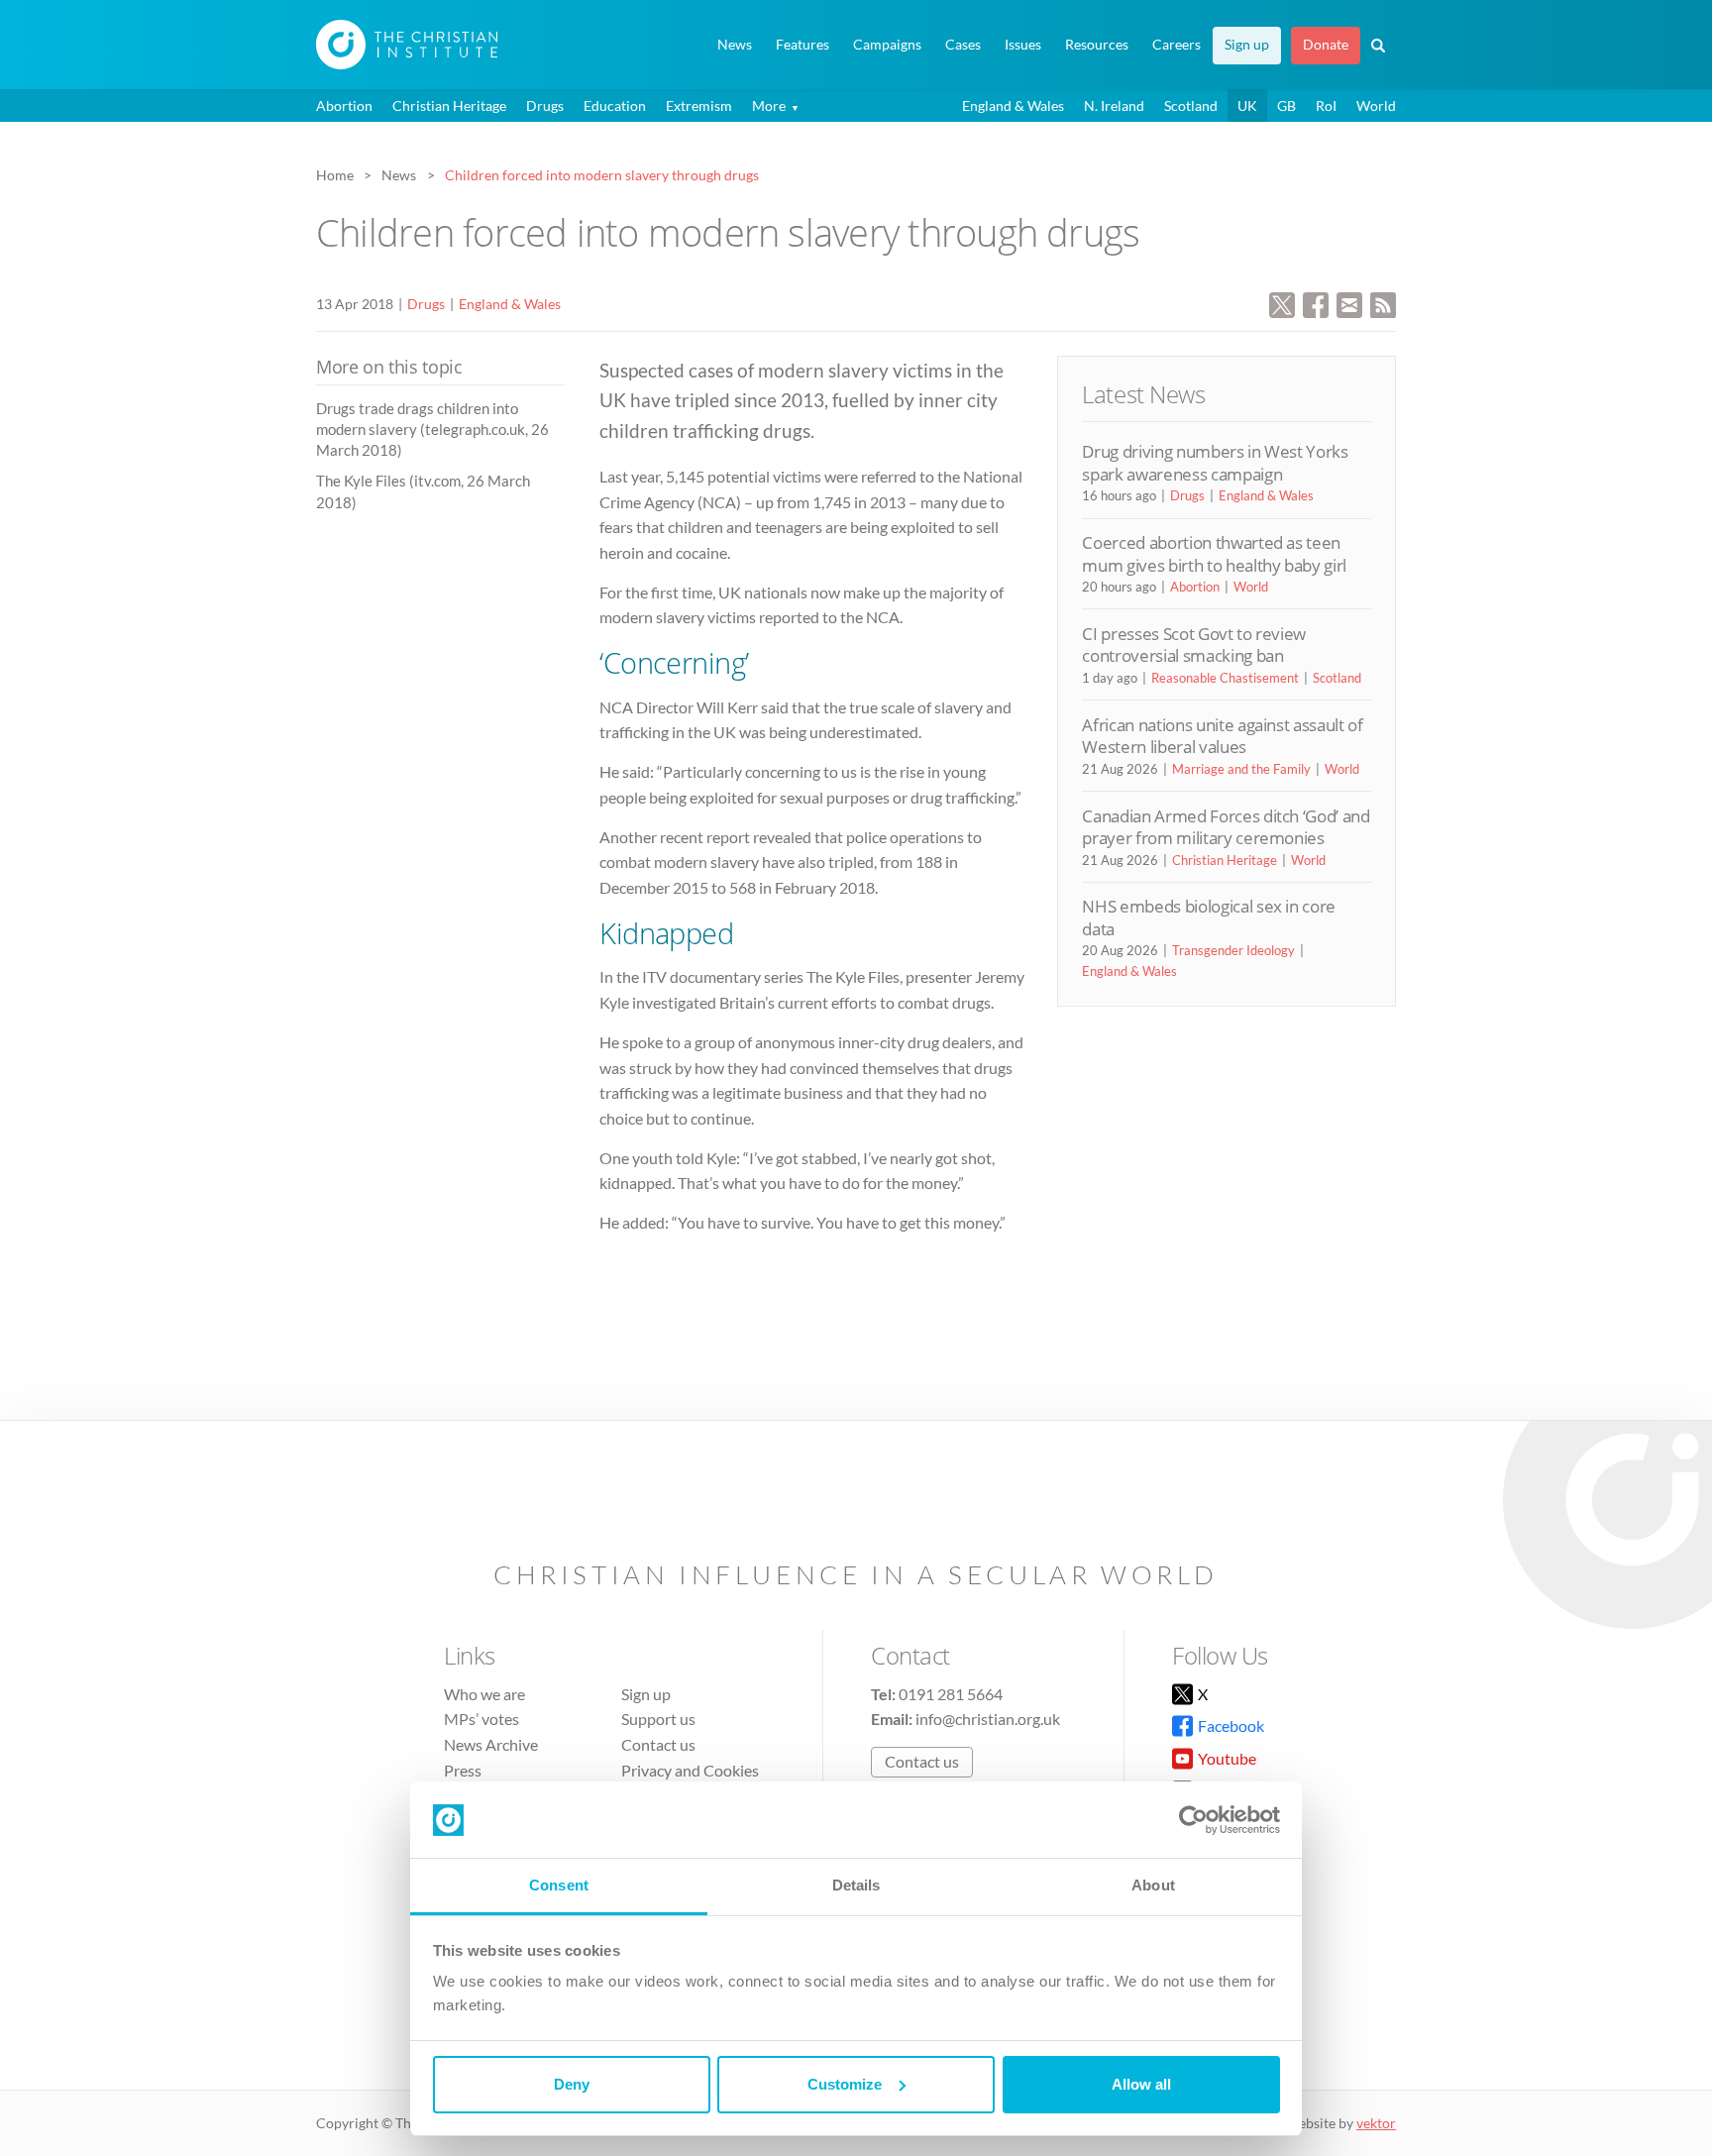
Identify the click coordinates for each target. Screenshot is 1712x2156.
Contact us (658, 1744)
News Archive (491, 1744)
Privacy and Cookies (690, 1770)
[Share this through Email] (1349, 303)
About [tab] (1153, 1885)
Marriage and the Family (1241, 769)
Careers (1177, 45)
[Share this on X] (1282, 303)
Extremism (699, 106)
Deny (572, 2084)
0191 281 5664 (951, 1694)
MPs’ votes (481, 1719)
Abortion (344, 106)
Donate (1326, 45)
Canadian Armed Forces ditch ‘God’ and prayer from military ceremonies (1226, 827)
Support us (658, 1719)
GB (1286, 106)
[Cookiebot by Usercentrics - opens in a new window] (1193, 1820)
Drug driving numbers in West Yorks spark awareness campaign (1215, 462)
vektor (1376, 2123)
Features (802, 45)
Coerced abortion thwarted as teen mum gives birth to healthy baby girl (1214, 553)
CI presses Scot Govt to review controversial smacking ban (1194, 645)
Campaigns (887, 45)
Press (463, 1770)
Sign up (1247, 45)
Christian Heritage (449, 106)
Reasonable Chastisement (1225, 678)
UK (1247, 106)
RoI (1326, 106)
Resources (1097, 45)
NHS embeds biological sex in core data (1209, 917)
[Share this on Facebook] (1316, 303)
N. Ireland (1114, 106)
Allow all (1141, 2084)
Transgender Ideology (1233, 950)
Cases (963, 45)
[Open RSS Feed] (1383, 303)
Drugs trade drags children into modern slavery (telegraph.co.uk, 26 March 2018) (432, 430)
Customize (845, 2084)
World (1376, 106)
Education (615, 106)
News (735, 45)
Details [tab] (856, 1885)
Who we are (484, 1694)
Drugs (545, 106)
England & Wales (1013, 106)
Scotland (1191, 106)
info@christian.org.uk (988, 1719)
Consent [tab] (559, 1885)
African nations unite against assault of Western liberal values (1222, 736)
